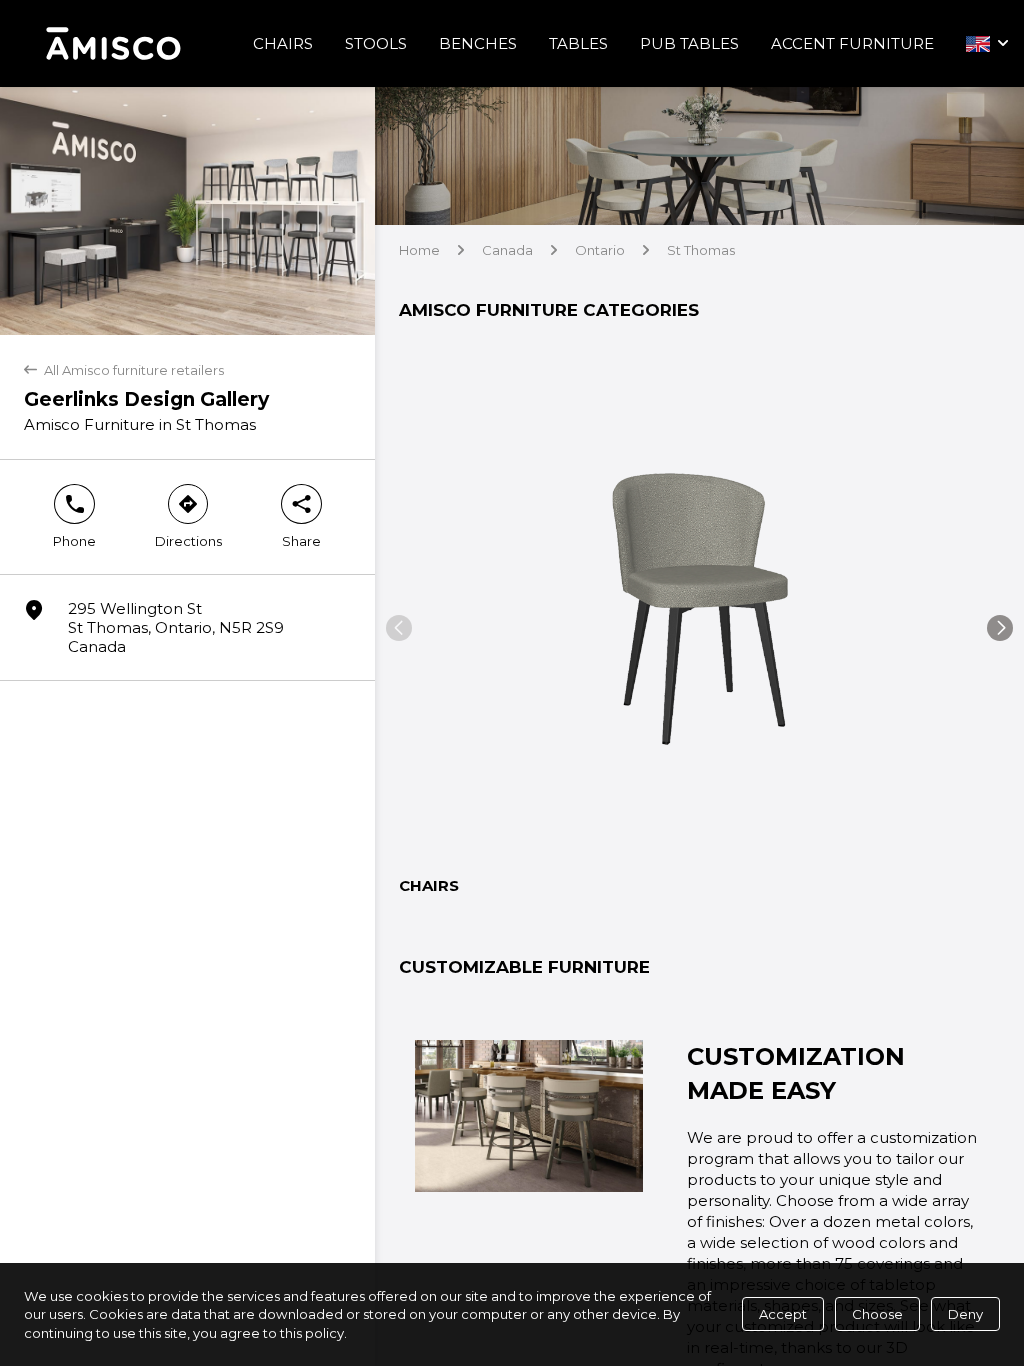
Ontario (600, 250)
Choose (877, 1314)
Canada (507, 250)
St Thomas (701, 250)
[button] (399, 628)
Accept (783, 1314)
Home (419, 250)
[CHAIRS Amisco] (699, 603)
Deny (965, 1314)
